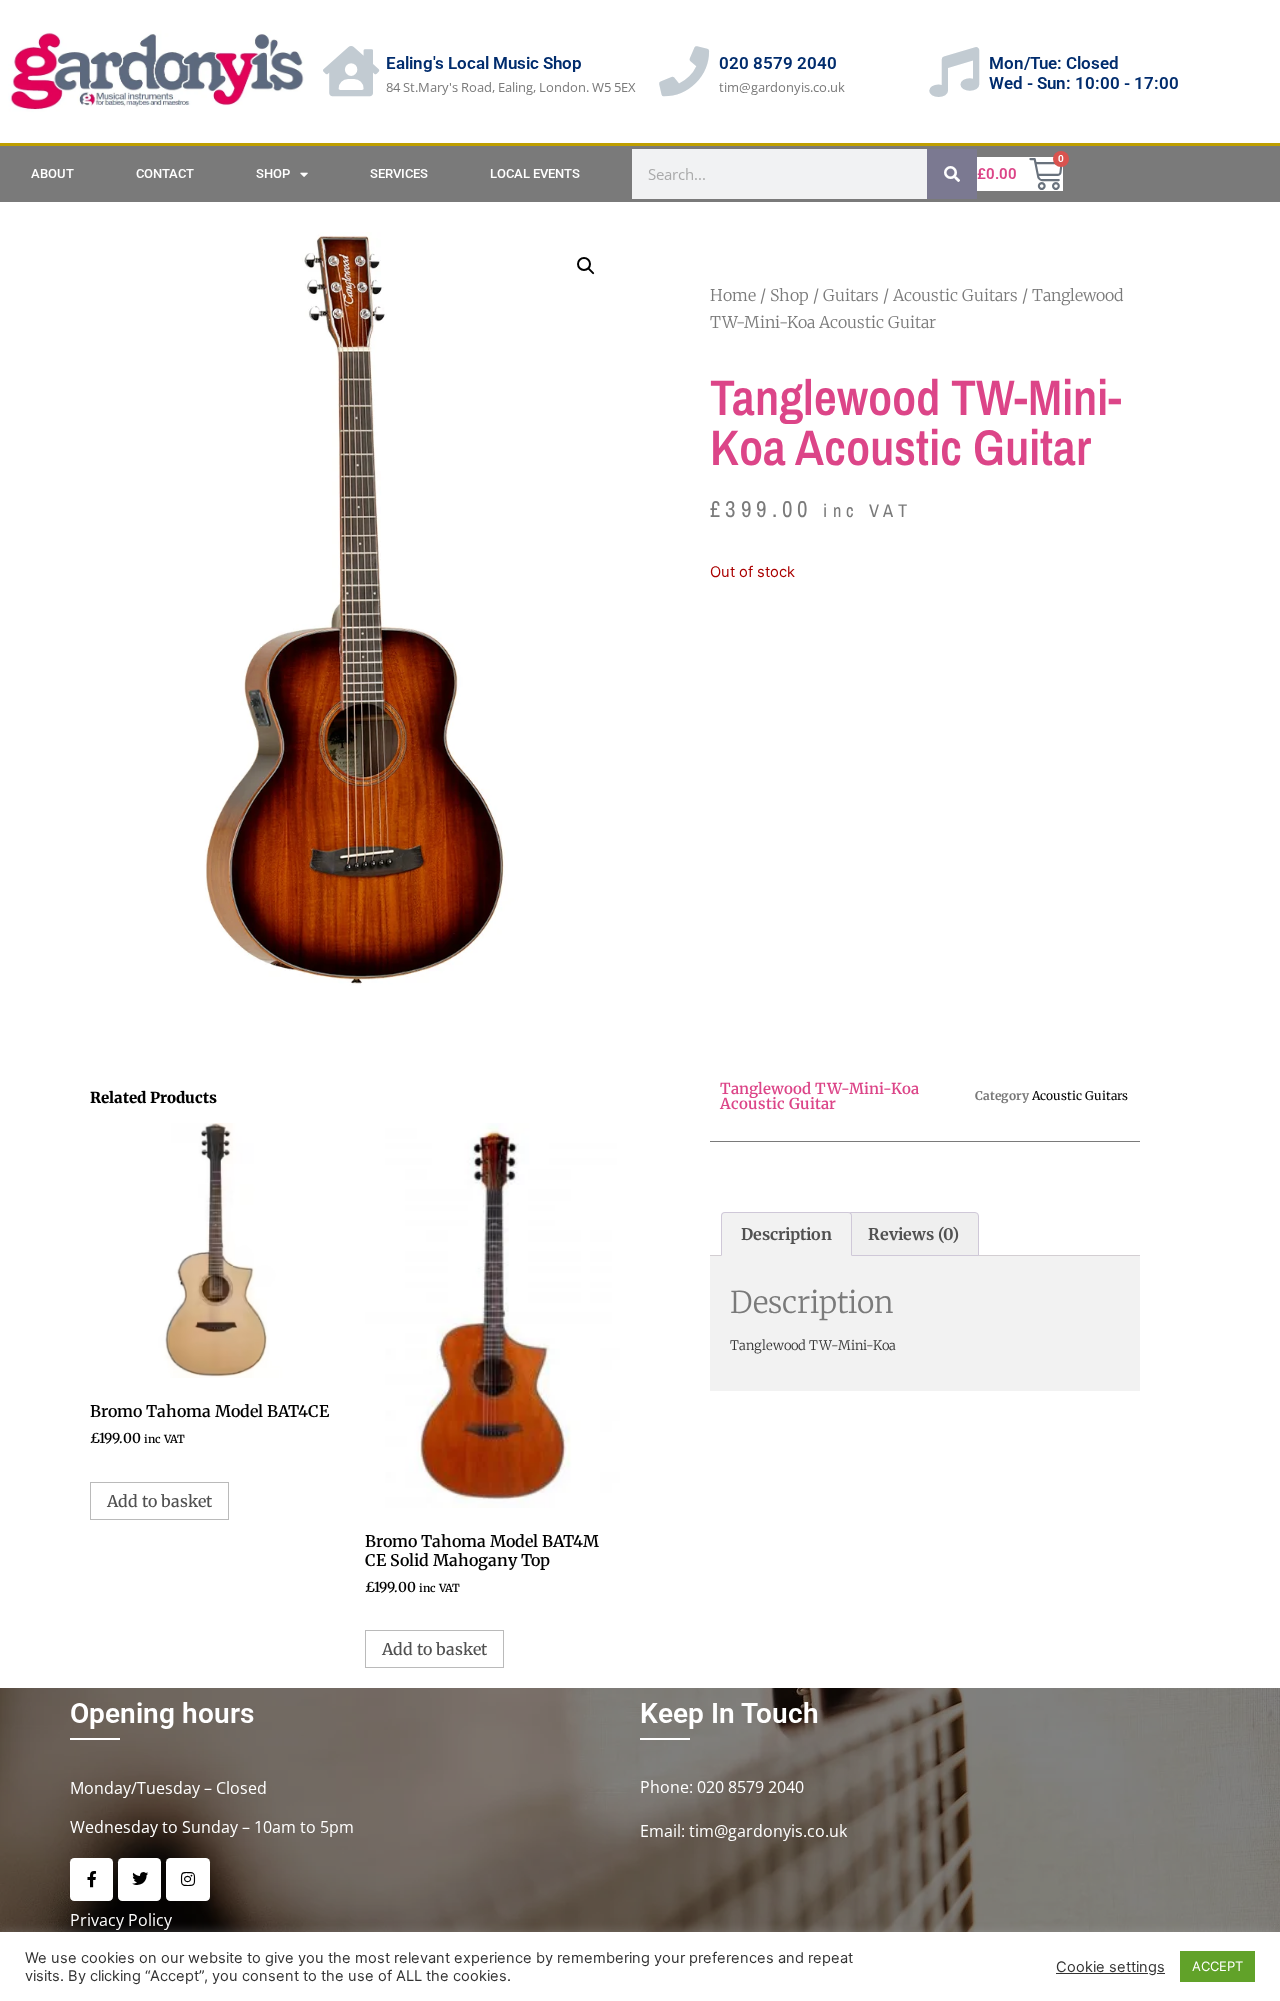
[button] (586, 266)
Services (399, 173)
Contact (165, 173)
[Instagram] (187, 1879)
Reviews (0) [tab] (913, 1234)
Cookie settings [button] (1110, 1967)
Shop (273, 173)
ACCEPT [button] (1217, 1966)
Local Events (535, 173)
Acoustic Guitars (955, 295)
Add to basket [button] (159, 1501)
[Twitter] (139, 1879)
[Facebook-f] (91, 1879)
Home (733, 295)
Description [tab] (786, 1234)
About (52, 173)
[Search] (952, 174)
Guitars (851, 295)
